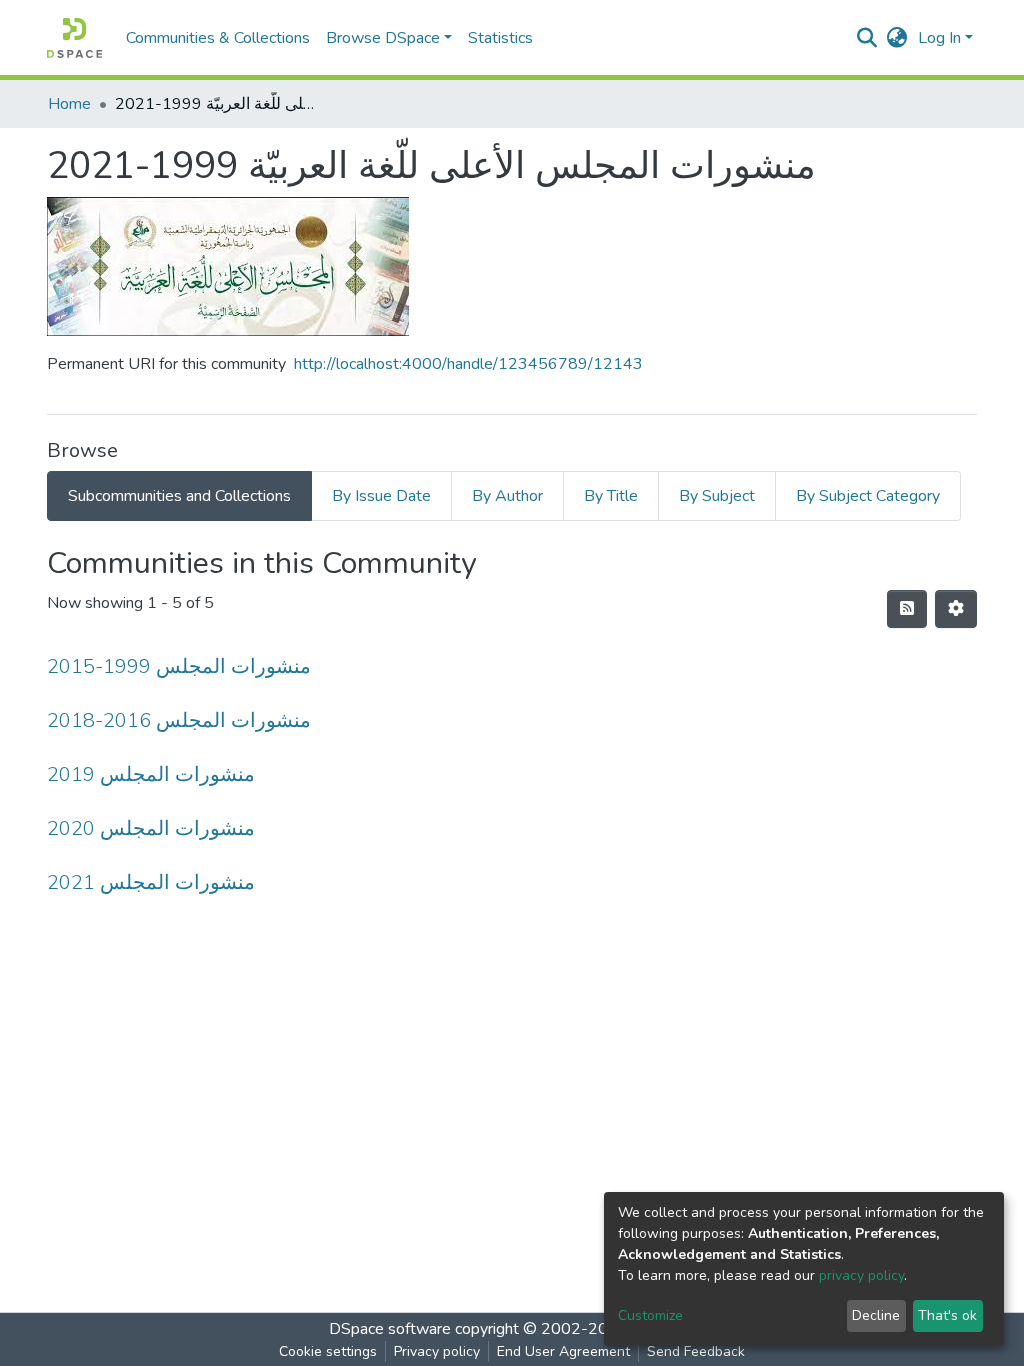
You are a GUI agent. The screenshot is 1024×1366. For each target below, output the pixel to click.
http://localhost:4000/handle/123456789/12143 (468, 364)
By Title (611, 496)
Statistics (500, 38)
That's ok (947, 1315)
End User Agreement (563, 1351)
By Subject (717, 496)
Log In (939, 38)
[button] (897, 38)
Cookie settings (328, 1351)
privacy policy (861, 1275)
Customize (650, 1315)
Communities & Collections (218, 38)
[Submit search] (867, 38)
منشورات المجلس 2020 (151, 828)
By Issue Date (381, 496)
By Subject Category (868, 496)
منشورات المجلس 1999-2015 (179, 666)
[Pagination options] (956, 609)
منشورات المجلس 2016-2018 (179, 720)
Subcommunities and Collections (179, 496)
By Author (507, 496)
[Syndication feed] (907, 609)
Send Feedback (696, 1351)
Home (69, 104)
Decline (876, 1315)
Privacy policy (437, 1351)
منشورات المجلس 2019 (151, 774)
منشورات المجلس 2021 (151, 882)
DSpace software (390, 1329)
